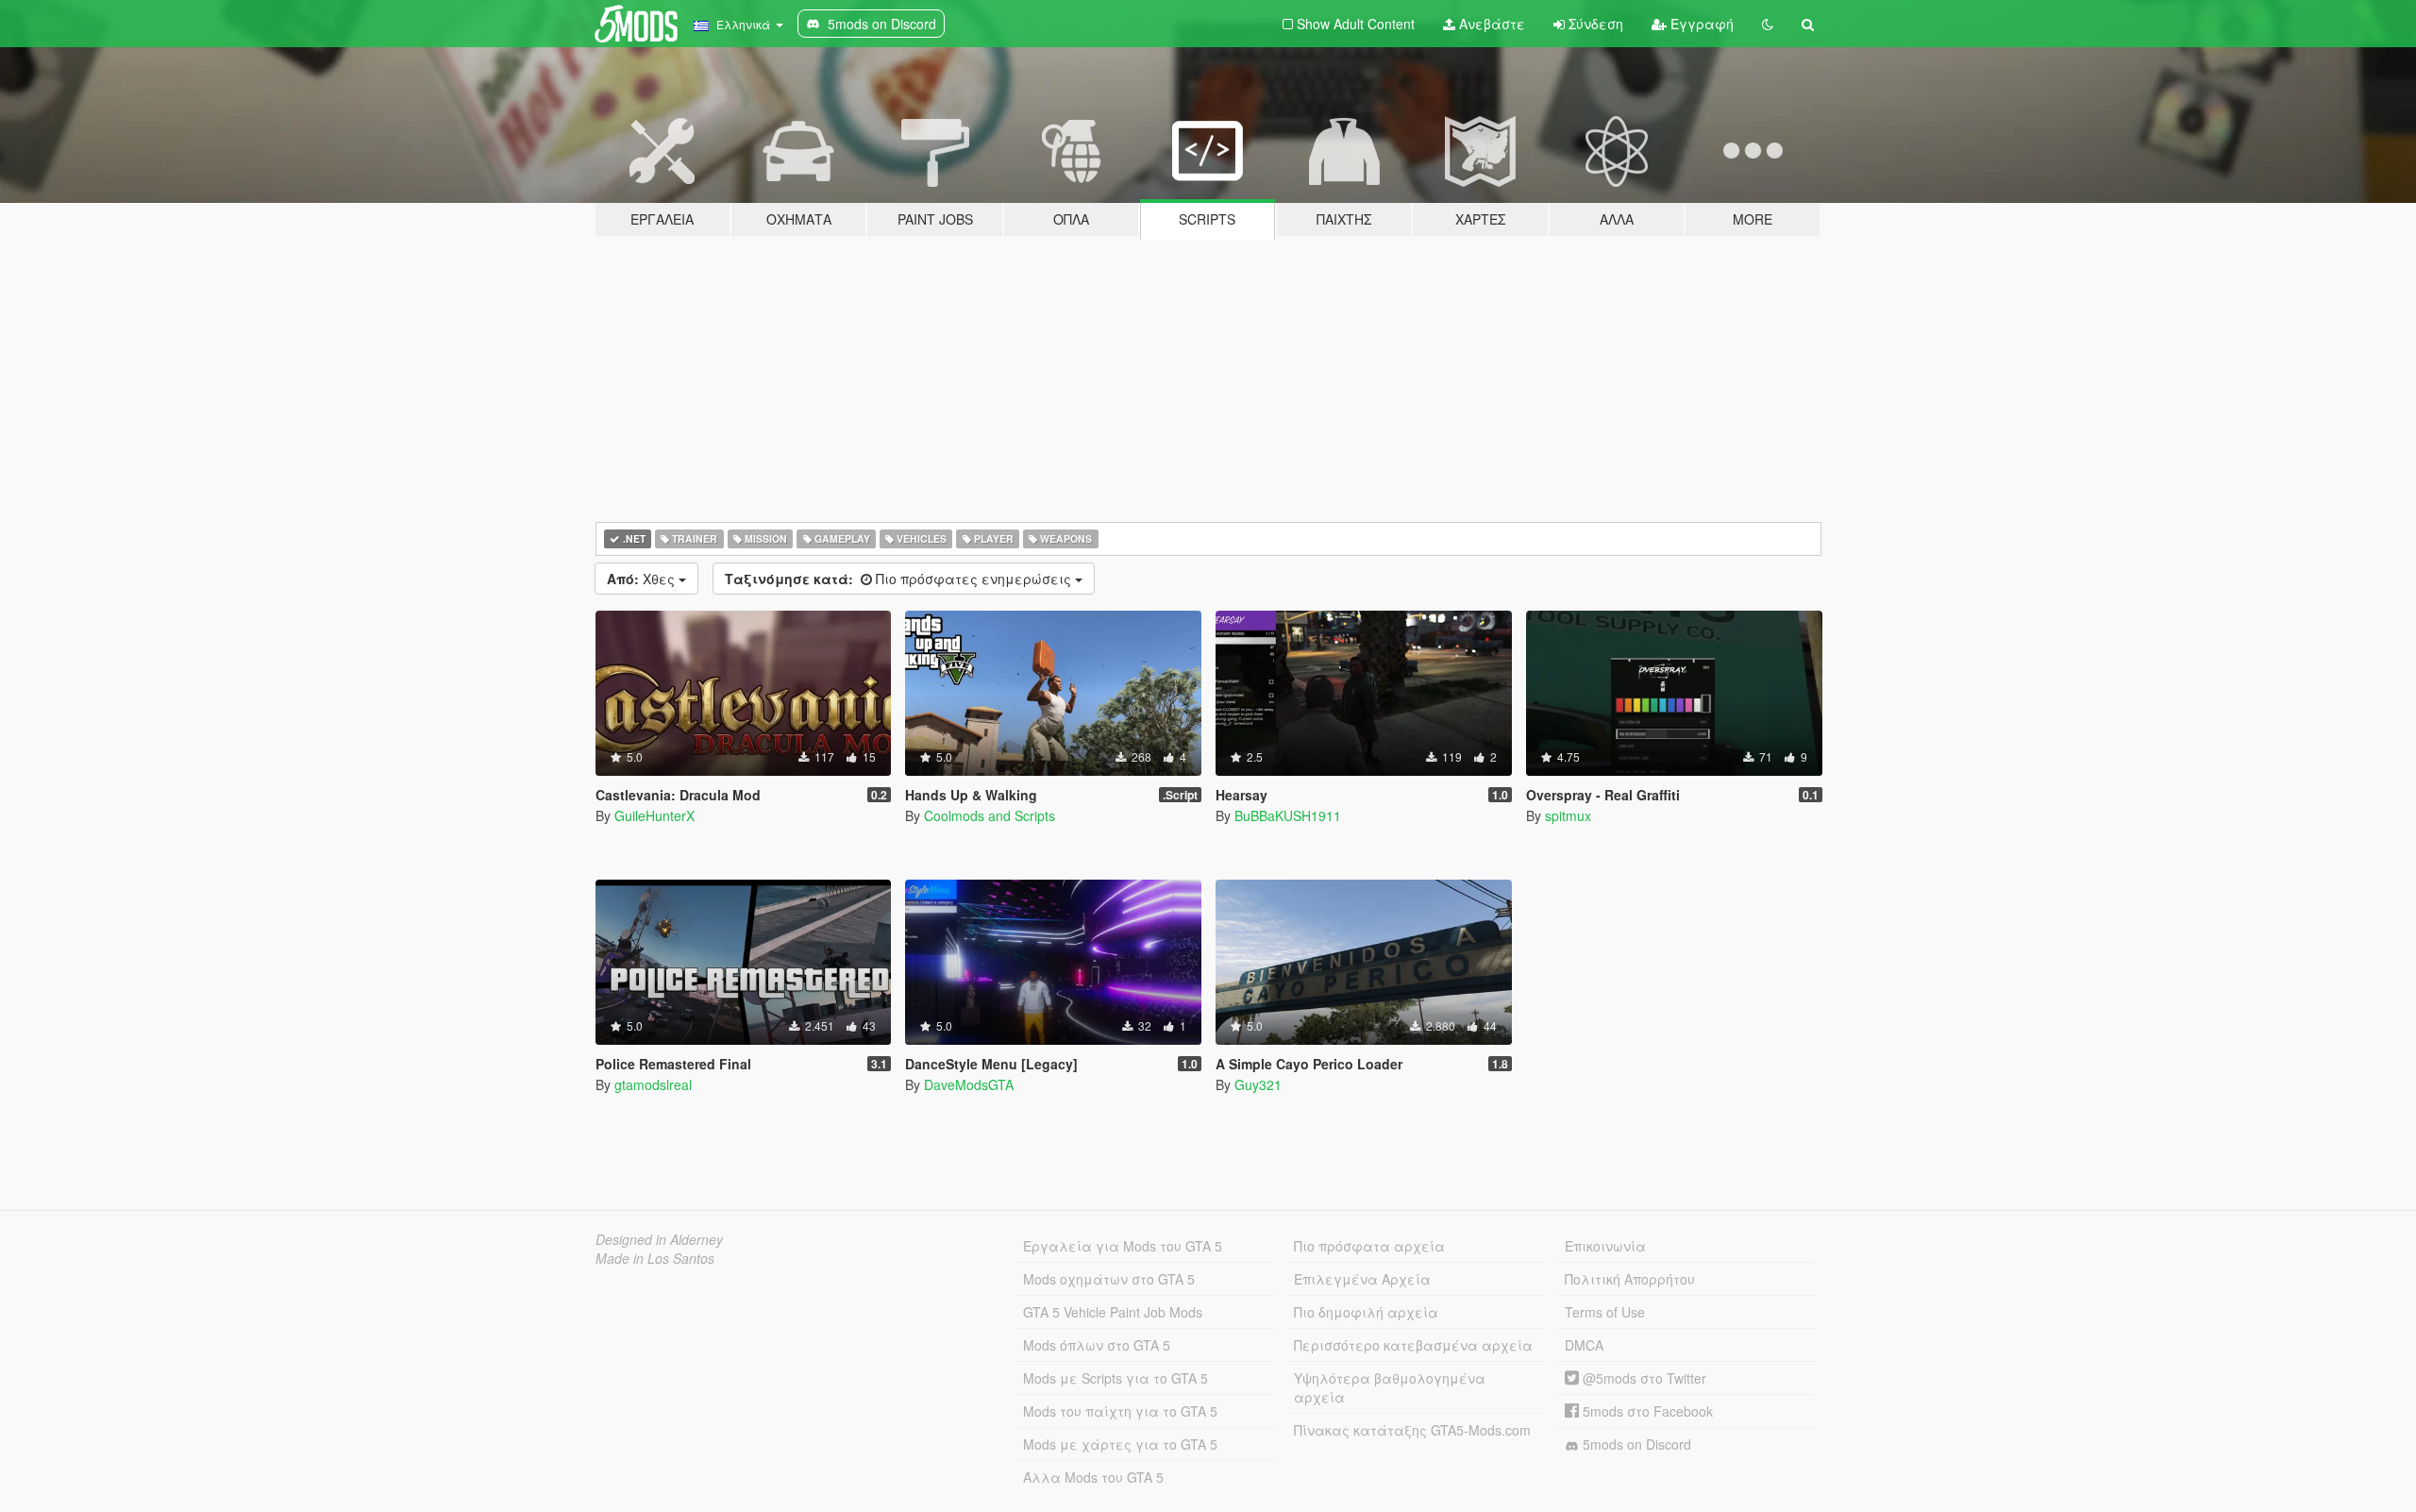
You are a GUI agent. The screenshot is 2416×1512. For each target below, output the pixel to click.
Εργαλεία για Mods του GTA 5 (1123, 1246)
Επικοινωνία (1605, 1246)
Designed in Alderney (659, 1239)
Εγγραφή (1700, 24)
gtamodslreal (653, 1084)
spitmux (1568, 815)
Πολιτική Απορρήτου (1630, 1279)
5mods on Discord (1635, 1444)
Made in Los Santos (655, 1258)
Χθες (643, 579)
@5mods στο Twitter (1643, 1378)
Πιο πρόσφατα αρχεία (1369, 1246)
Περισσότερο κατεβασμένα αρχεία (1413, 1345)
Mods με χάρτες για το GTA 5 (1120, 1444)
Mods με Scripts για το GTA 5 (1116, 1378)
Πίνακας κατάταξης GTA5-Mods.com (1412, 1430)
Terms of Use (1605, 1312)
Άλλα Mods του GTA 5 (1093, 1477)
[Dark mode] (1768, 24)
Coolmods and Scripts (990, 815)
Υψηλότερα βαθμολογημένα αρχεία (1390, 1387)
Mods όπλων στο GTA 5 (1097, 1345)
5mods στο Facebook (1646, 1411)
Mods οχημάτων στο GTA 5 (1109, 1279)
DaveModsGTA (969, 1084)
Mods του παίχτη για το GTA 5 (1120, 1411)
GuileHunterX (654, 815)
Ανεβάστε (1490, 24)
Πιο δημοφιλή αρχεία (1366, 1312)
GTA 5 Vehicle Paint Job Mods (1113, 1312)
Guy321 (1258, 1084)
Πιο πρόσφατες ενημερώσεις (900, 579)
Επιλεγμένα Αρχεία (1362, 1279)
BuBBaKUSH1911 (1288, 815)
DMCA (1584, 1345)
